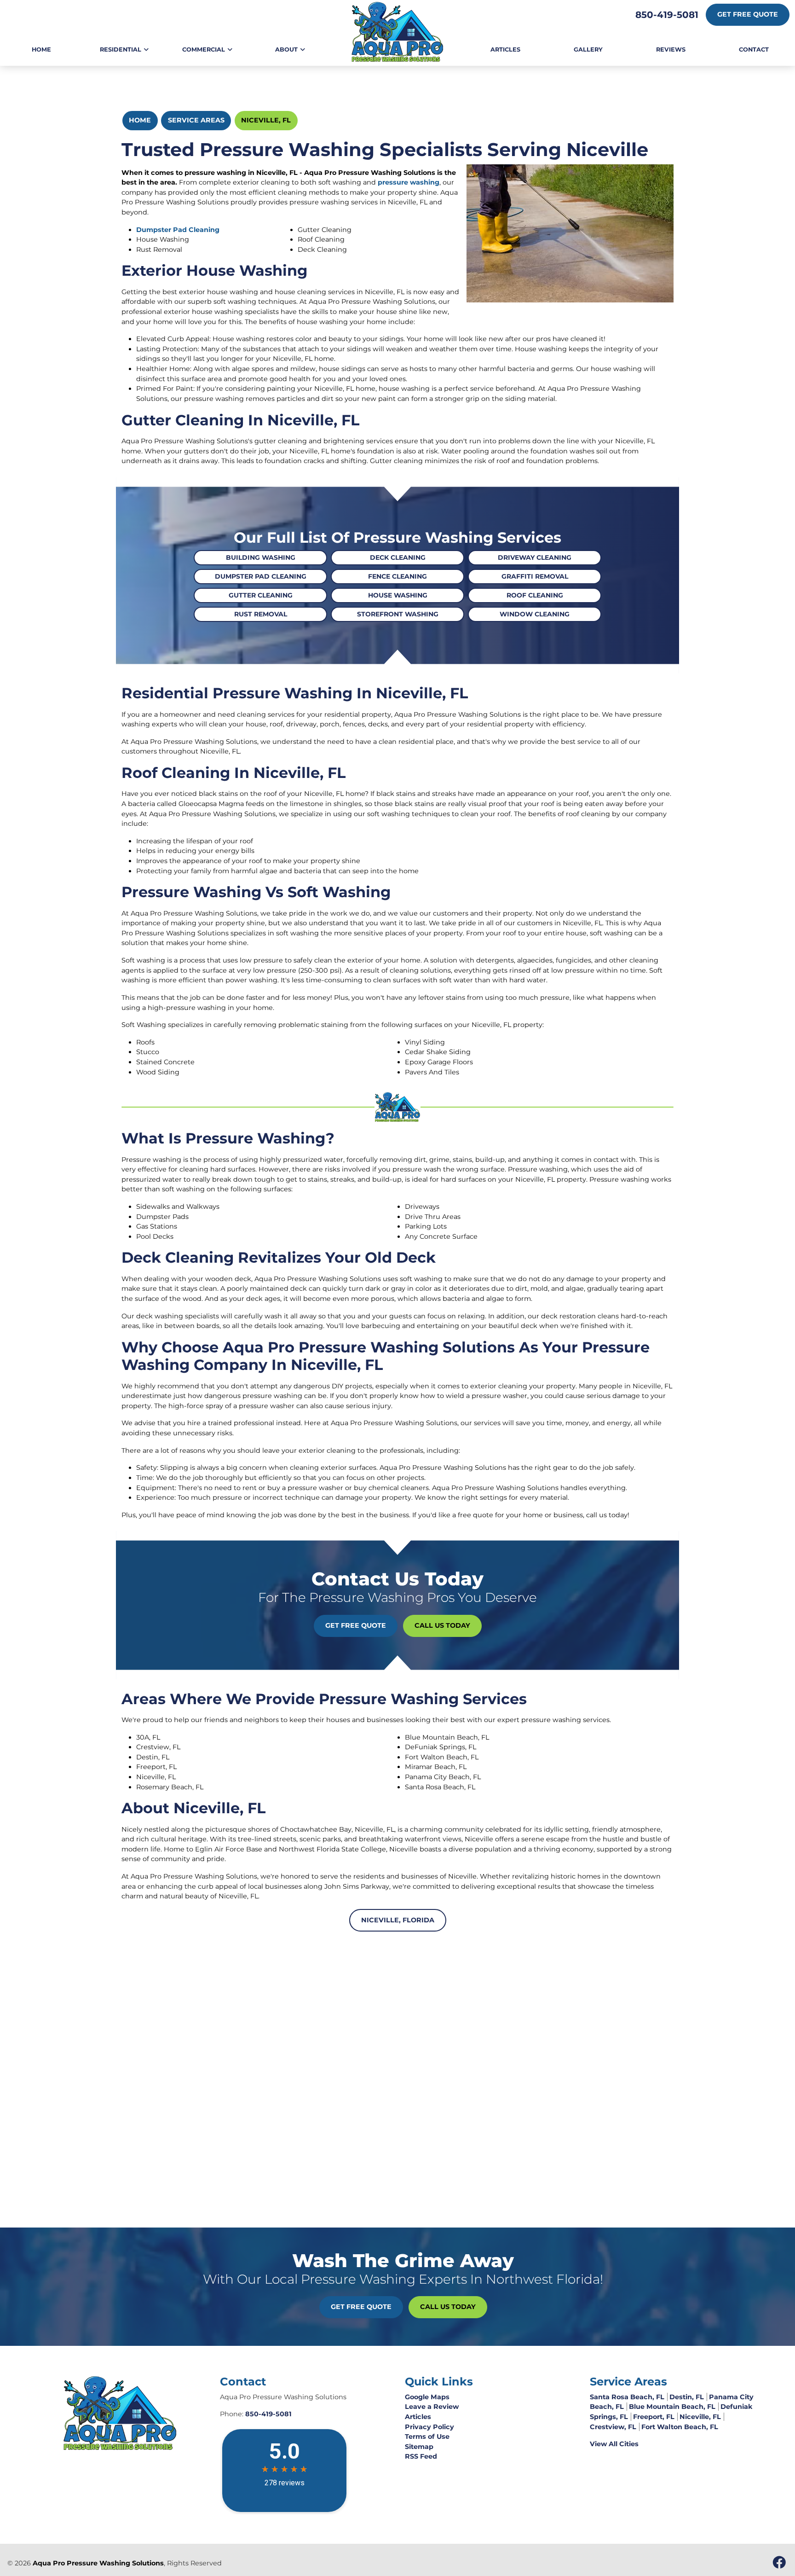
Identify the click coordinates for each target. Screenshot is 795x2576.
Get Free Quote (748, 14)
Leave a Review (432, 2407)
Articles (418, 2417)
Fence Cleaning (397, 576)
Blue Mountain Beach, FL (672, 2407)
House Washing (398, 595)
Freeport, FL (654, 2417)
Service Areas (196, 120)
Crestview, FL (613, 2427)
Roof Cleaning (535, 595)
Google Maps (427, 2397)
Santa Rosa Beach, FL (627, 2397)
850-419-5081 (667, 15)
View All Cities (614, 2444)
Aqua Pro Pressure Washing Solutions (98, 2563)
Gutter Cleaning (261, 595)
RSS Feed (421, 2456)
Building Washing (261, 557)
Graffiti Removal (535, 576)
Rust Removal (261, 614)
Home (140, 120)
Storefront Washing (398, 614)
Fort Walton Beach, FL (680, 2427)
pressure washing (409, 182)
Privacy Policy (429, 2427)
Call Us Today (442, 1625)
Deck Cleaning (398, 557)
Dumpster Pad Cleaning (178, 230)
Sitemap (419, 2447)
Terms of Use (427, 2437)
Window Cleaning (535, 614)
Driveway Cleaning (535, 557)
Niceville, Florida (398, 1920)
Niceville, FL (266, 120)
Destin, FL (687, 2397)
